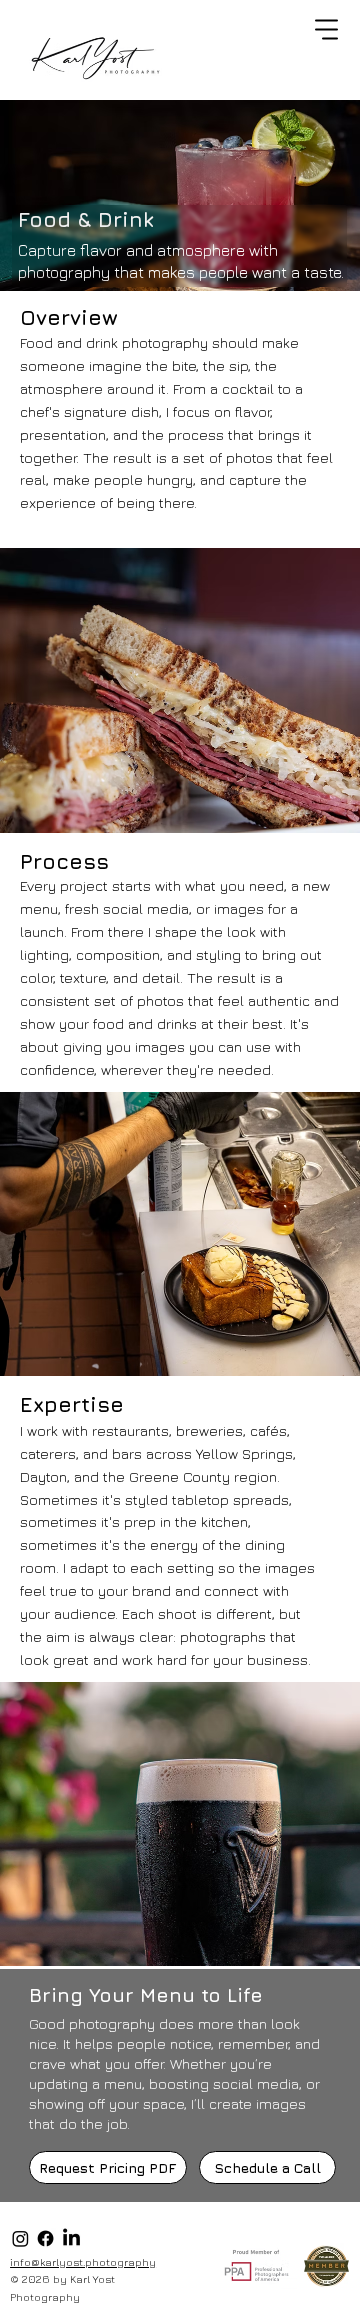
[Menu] (328, 30)
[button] (108, 2167)
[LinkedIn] (71, 2238)
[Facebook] (45, 2238)
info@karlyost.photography (83, 2261)
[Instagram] (20, 2238)
